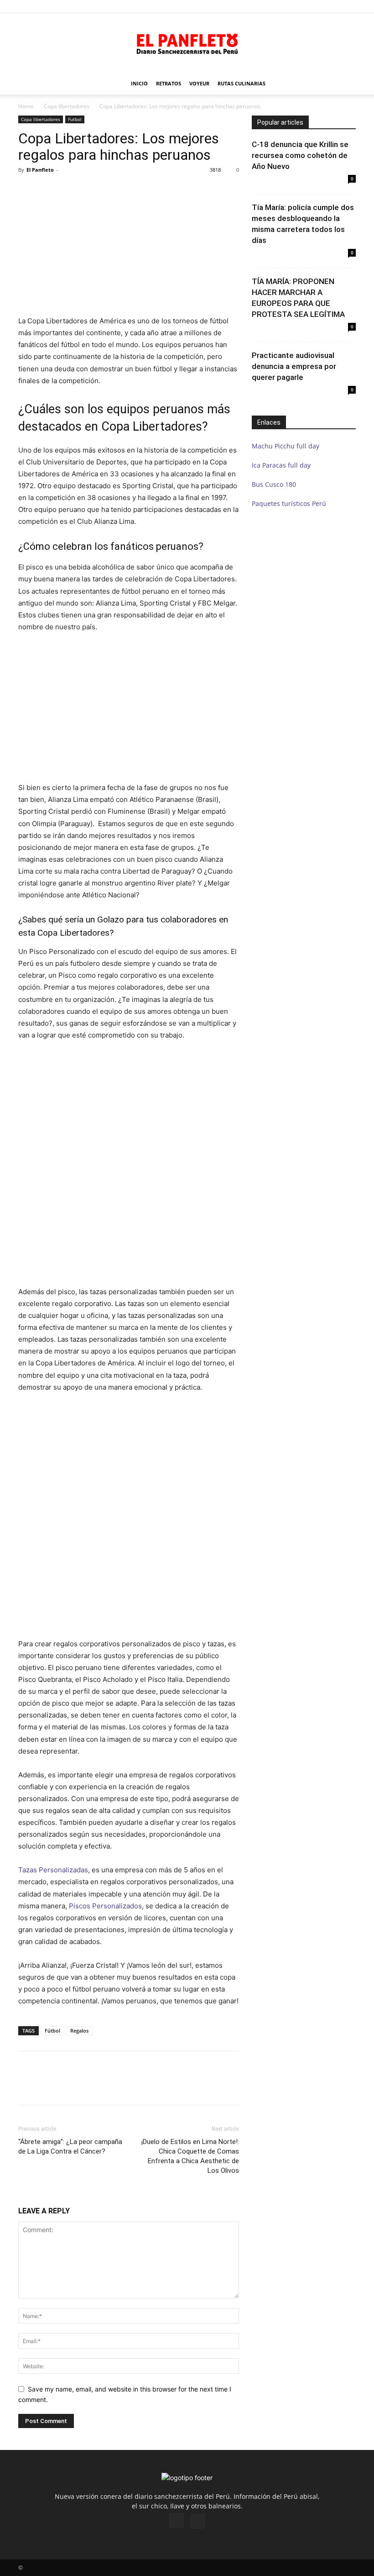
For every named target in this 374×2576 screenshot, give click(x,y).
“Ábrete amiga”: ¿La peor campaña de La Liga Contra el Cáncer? (70, 2147)
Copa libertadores (67, 106)
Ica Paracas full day (281, 465)
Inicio (139, 83)
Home (26, 106)
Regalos (79, 2031)
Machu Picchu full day (286, 446)
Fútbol (52, 2031)
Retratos (169, 83)
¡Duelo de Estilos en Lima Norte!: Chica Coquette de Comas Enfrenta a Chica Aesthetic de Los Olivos (190, 2156)
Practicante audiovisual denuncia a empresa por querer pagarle (294, 366)
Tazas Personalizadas (53, 1870)
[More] (301, 2086)
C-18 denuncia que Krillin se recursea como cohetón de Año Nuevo (300, 155)
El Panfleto (40, 170)
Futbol (75, 119)
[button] (349, 6)
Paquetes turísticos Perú (289, 503)
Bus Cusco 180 (274, 484)
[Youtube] (197, 2521)
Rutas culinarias (242, 83)
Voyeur (199, 83)
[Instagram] (177, 2520)
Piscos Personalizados (105, 1906)
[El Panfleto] (187, 43)
